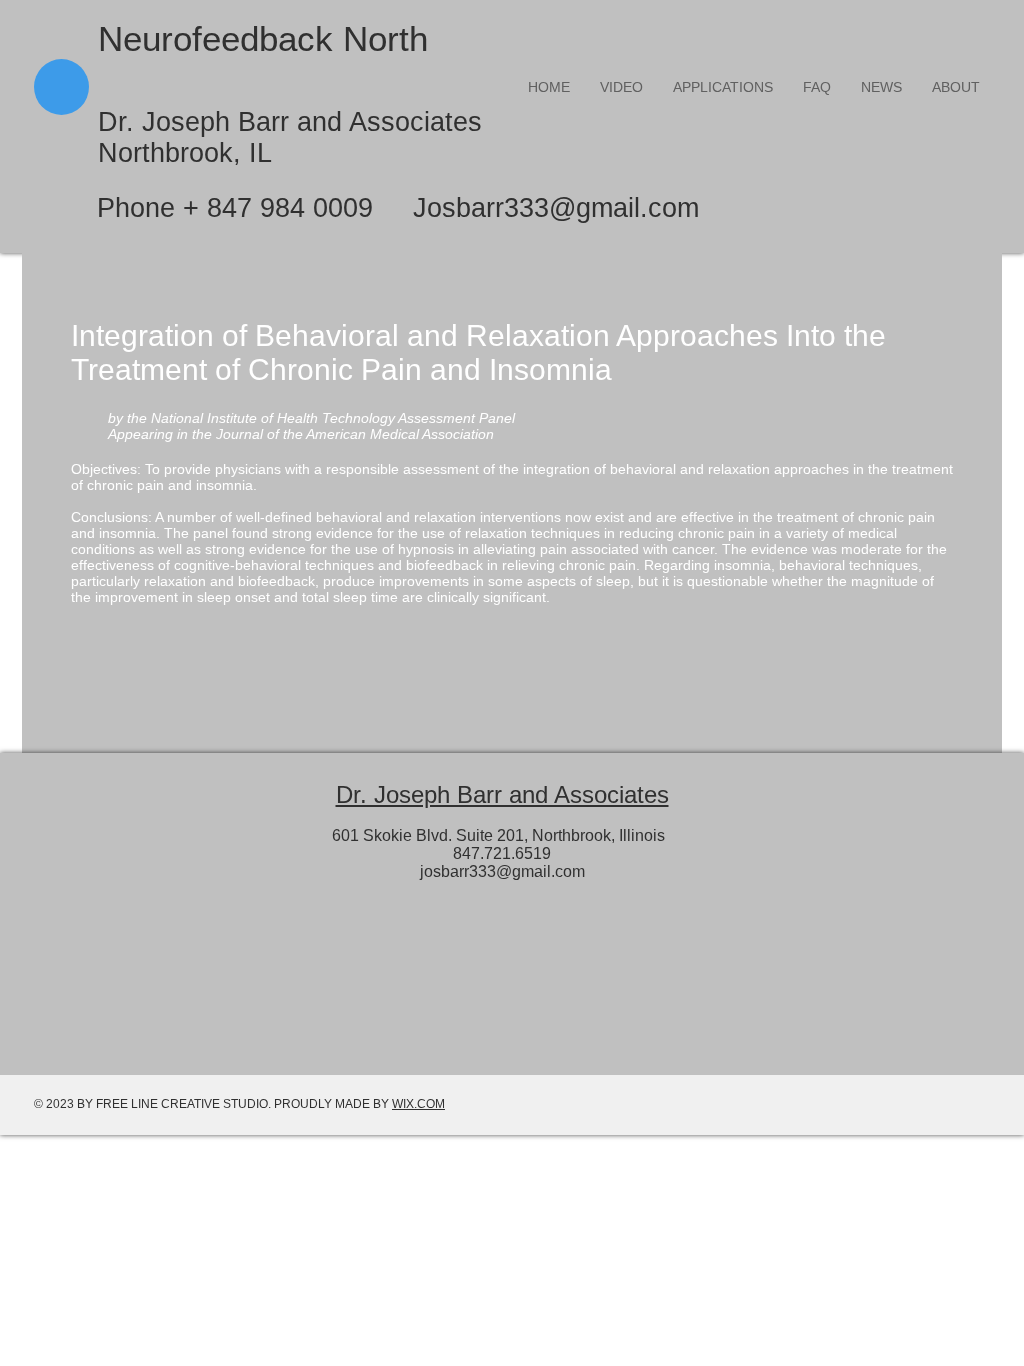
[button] (723, 87)
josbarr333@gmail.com (502, 871)
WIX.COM (418, 1104)
